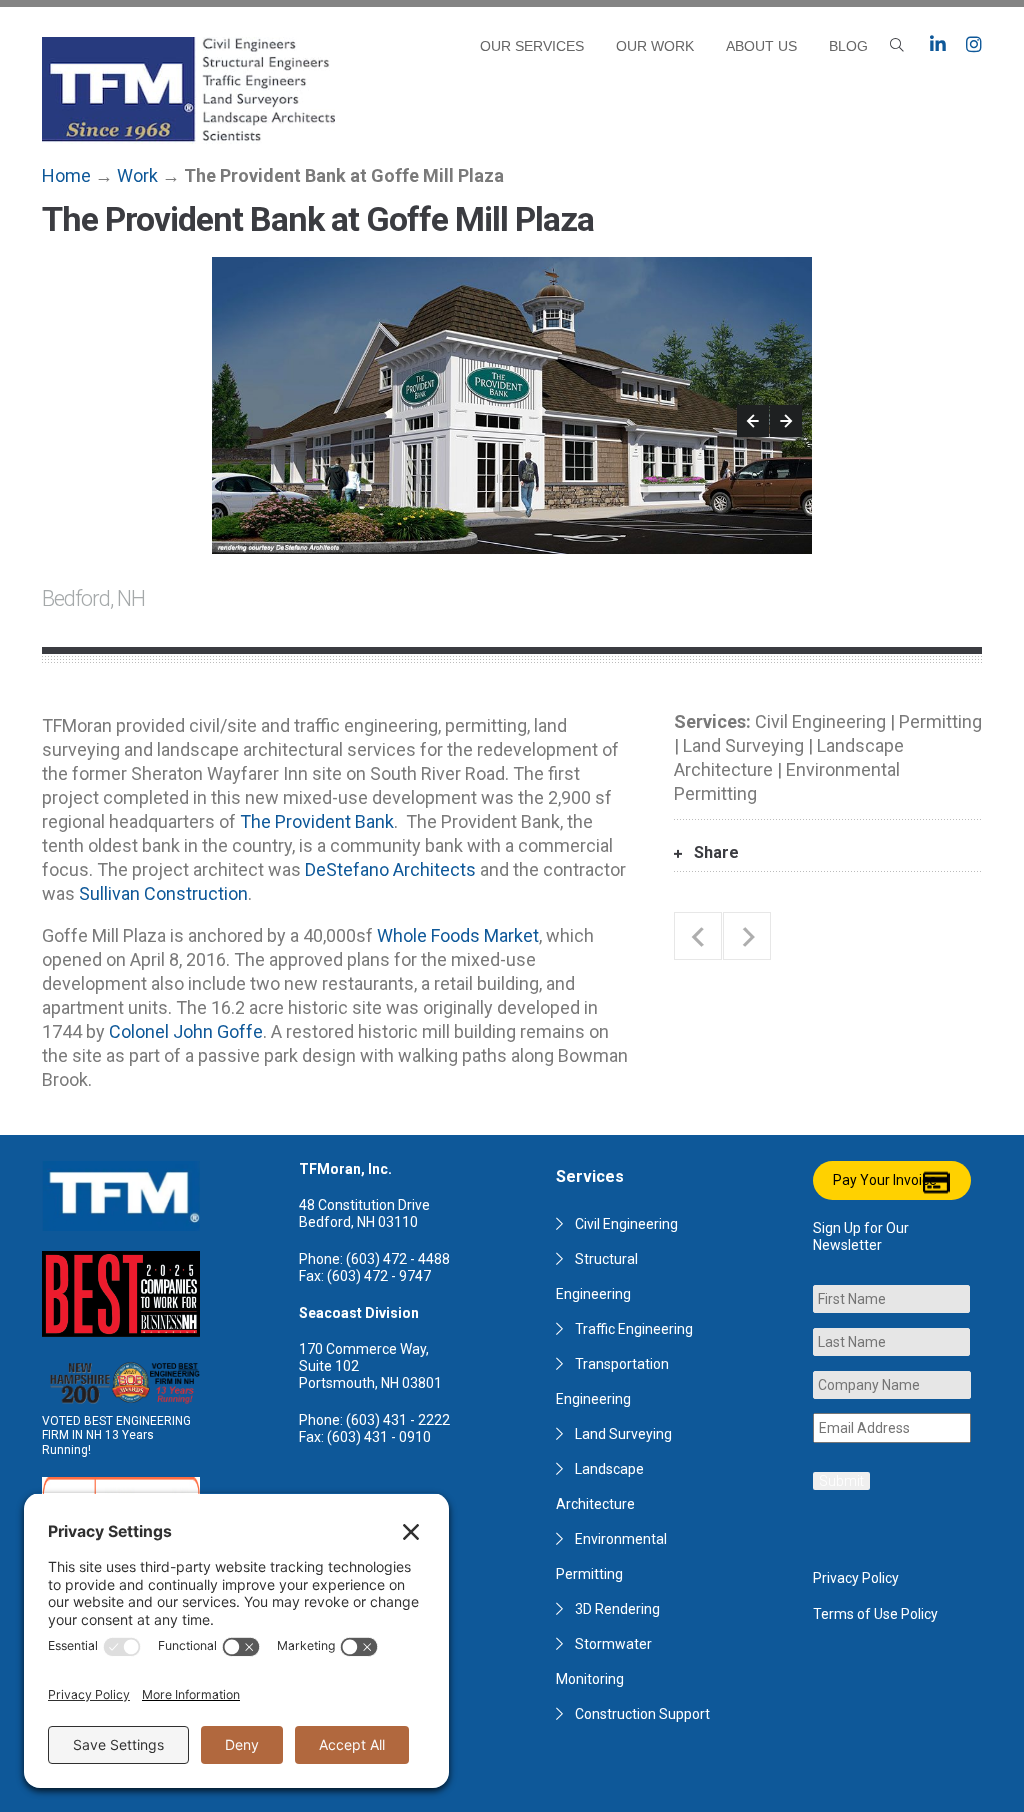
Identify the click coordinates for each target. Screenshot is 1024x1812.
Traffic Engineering (634, 1329)
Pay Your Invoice (885, 1180)
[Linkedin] (938, 45)
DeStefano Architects (390, 869)
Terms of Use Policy (875, 1614)
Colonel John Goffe (186, 1031)
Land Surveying (623, 1434)
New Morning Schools (747, 936)
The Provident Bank (317, 821)
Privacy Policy (856, 1578)
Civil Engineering (626, 1224)
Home (66, 175)
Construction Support (642, 1714)
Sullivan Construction (163, 893)
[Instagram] (974, 45)
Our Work (655, 46)
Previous (753, 421)
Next (786, 421)
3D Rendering (617, 1609)
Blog (848, 46)
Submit (841, 1481)
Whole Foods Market (458, 935)
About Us (761, 46)
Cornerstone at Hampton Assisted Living (698, 936)
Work (137, 175)
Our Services (532, 46)
